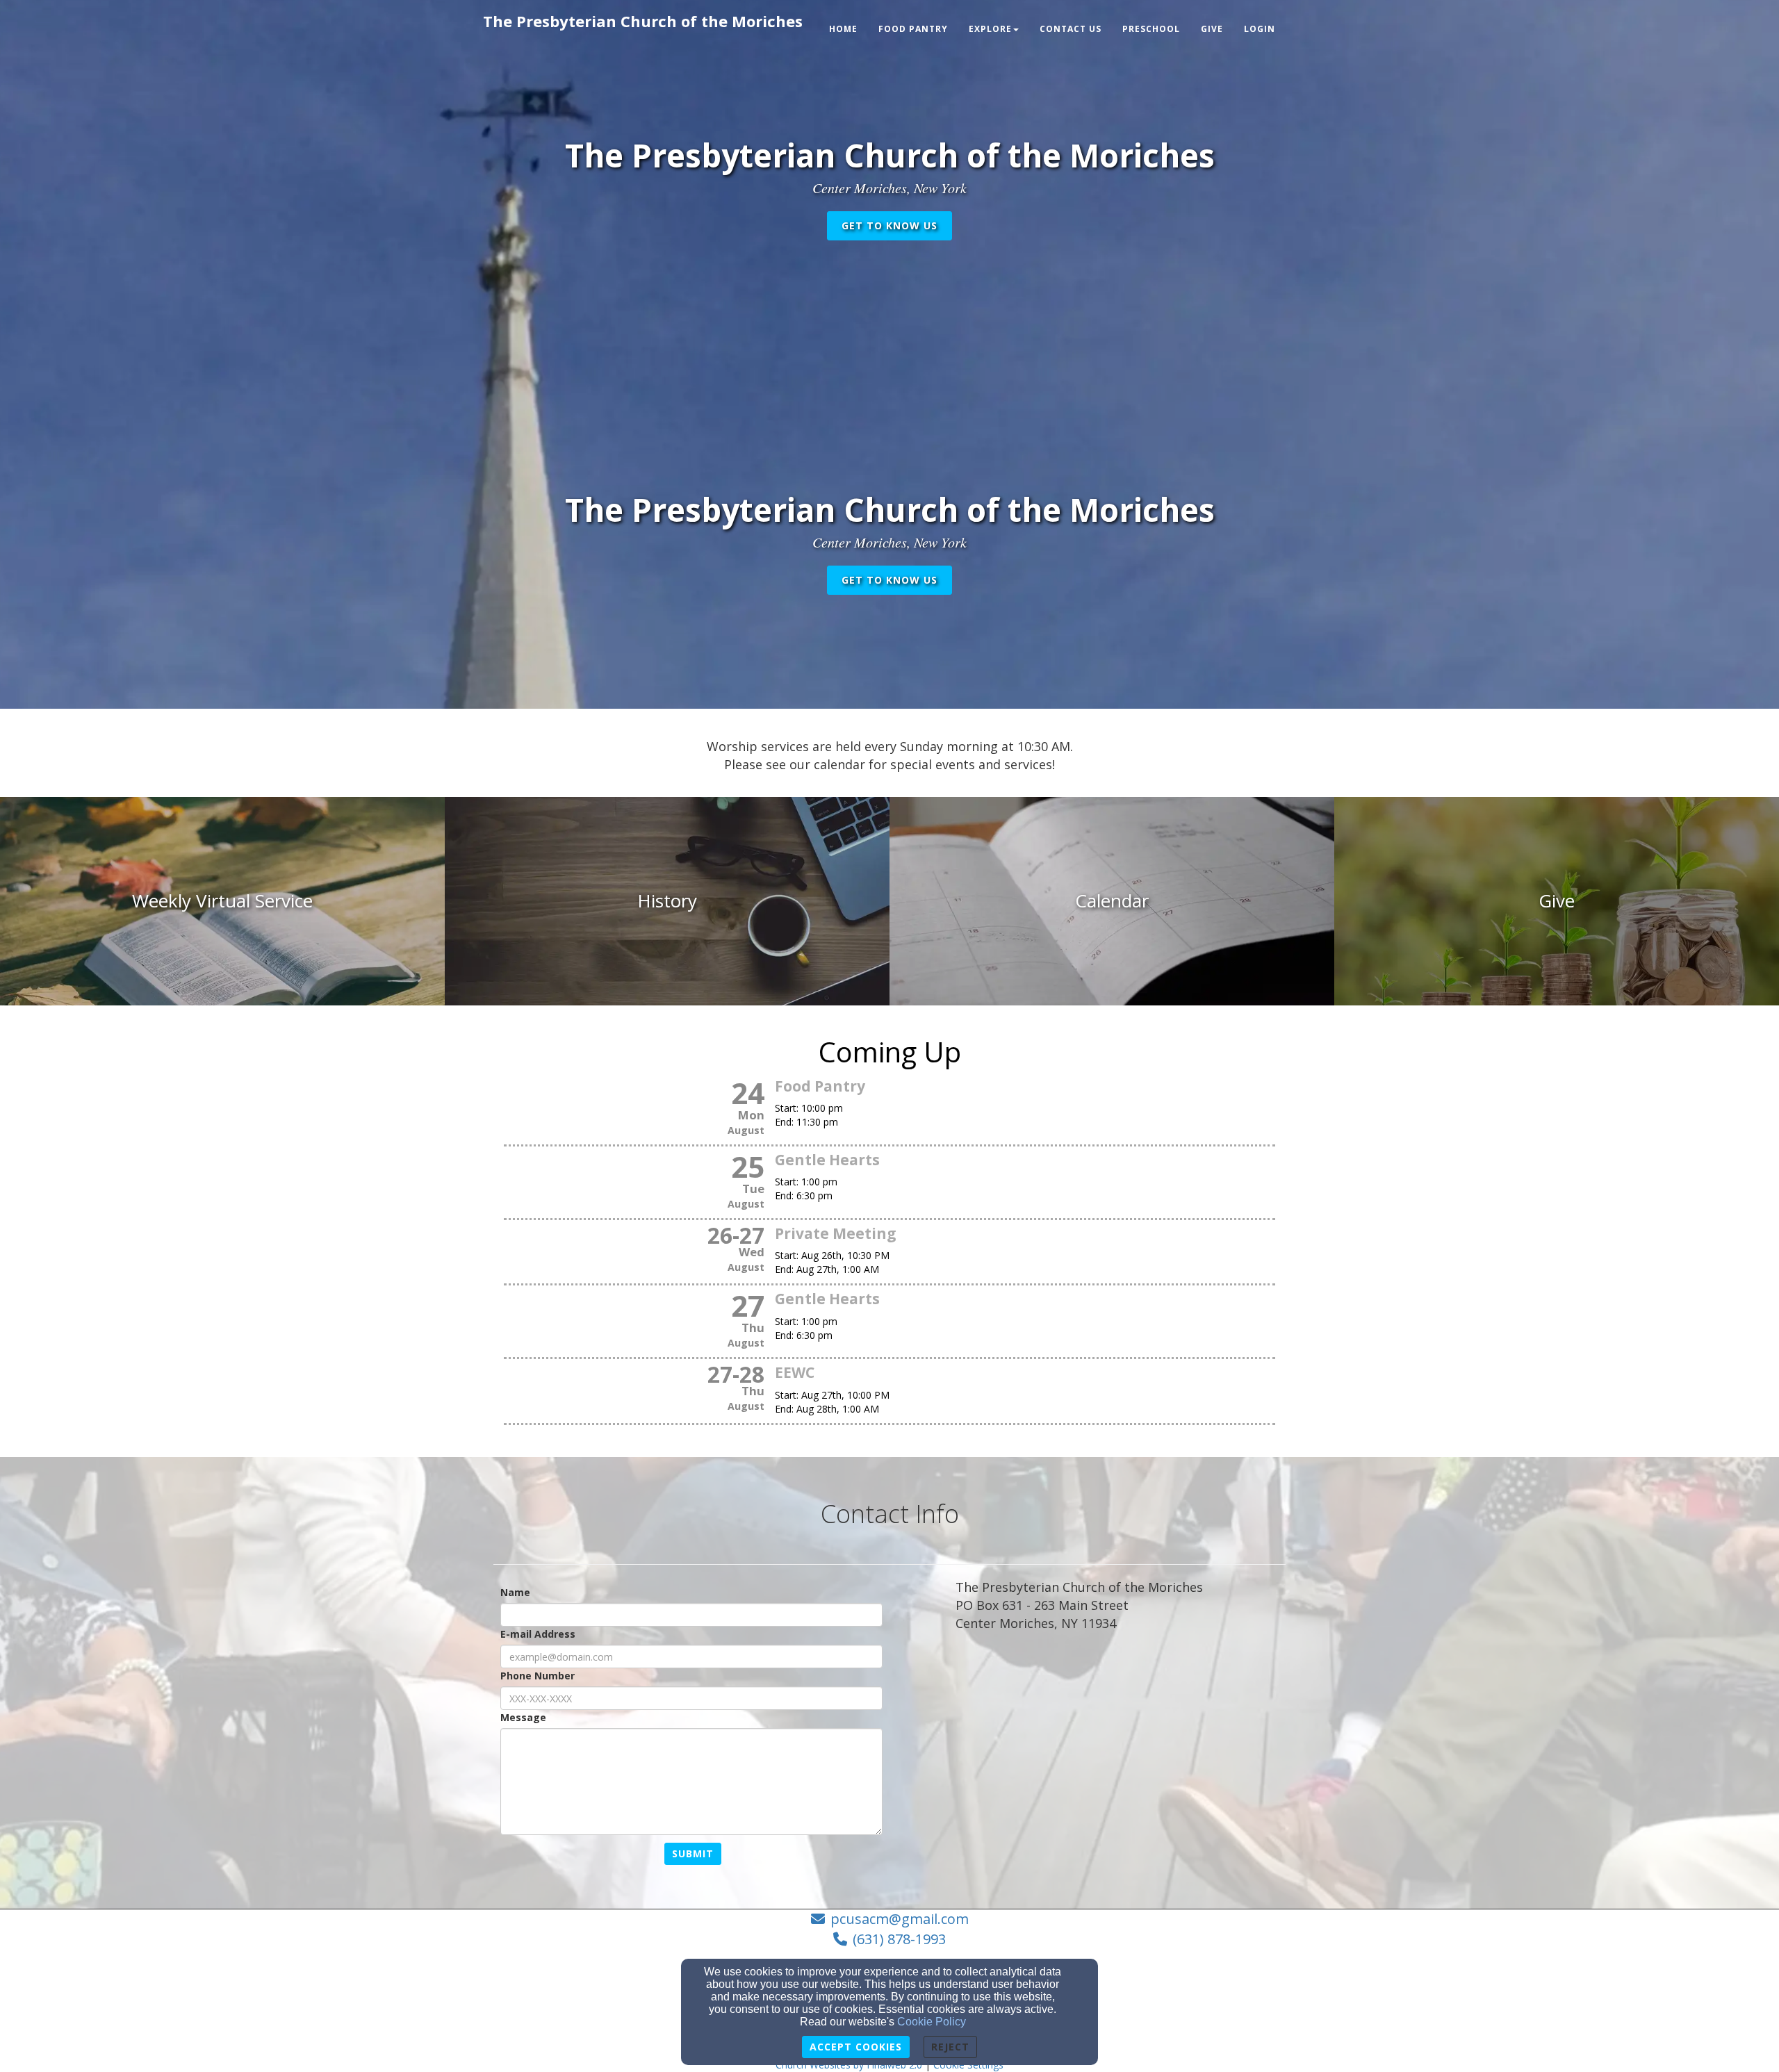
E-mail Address (538, 1634)
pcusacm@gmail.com (900, 1919)
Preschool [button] (1151, 29)
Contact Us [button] (1071, 29)
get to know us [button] (889, 225)
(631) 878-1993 (899, 1939)
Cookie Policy (932, 2022)
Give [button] (1212, 29)
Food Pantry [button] (913, 29)
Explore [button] (990, 29)
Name (515, 1592)
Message (523, 1717)
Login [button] (1260, 29)
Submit (693, 1853)
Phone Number (538, 1676)
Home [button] (843, 29)
